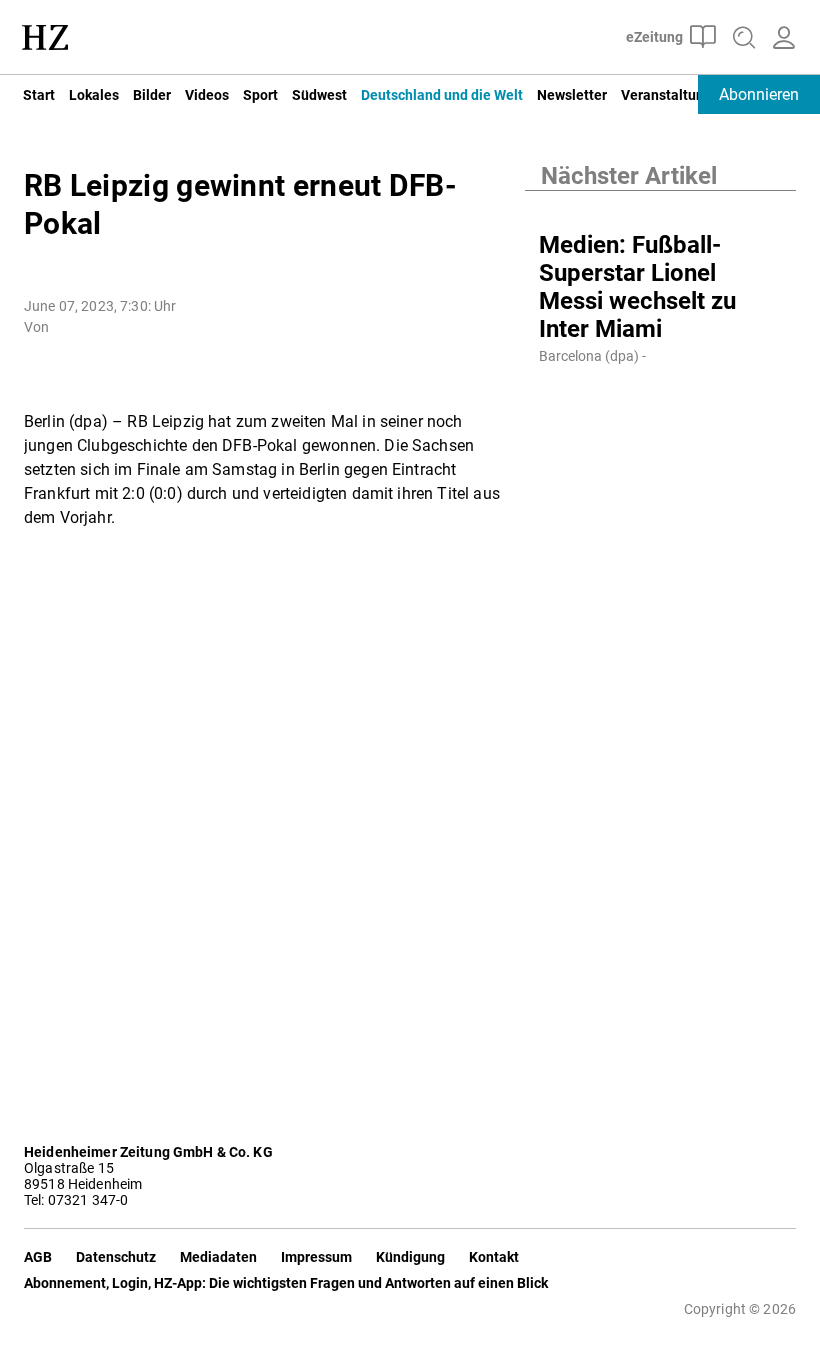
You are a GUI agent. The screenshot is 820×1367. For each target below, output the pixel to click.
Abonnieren (759, 94)
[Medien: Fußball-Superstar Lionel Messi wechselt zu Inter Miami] (660, 211)
